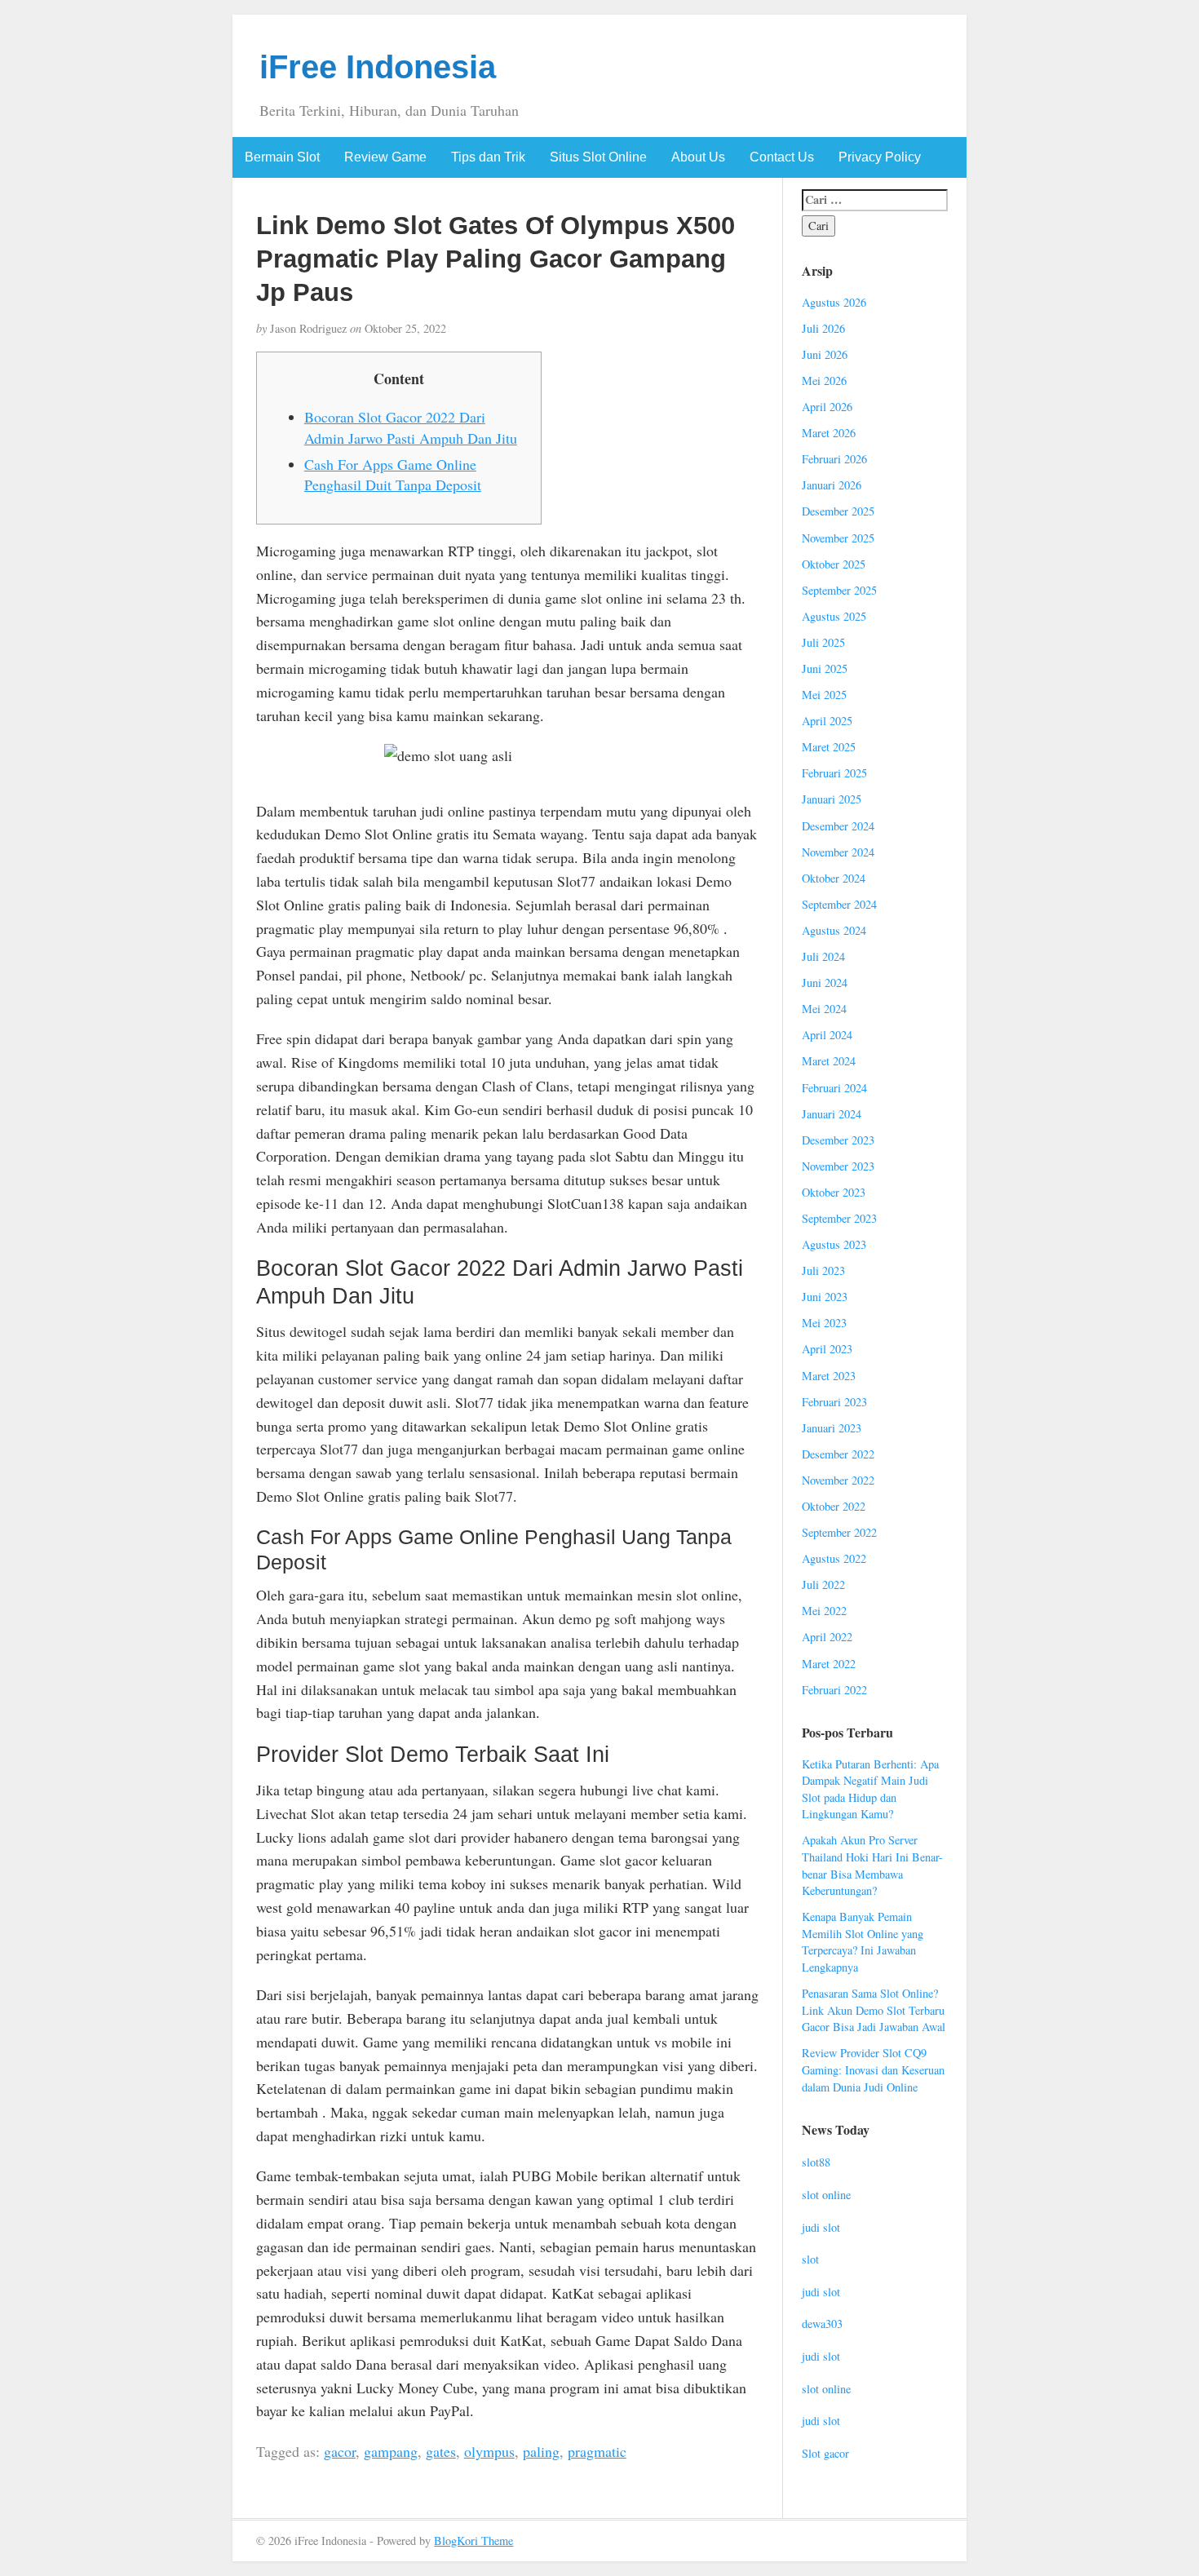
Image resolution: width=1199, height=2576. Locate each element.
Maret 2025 (829, 747)
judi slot (821, 2227)
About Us (698, 157)
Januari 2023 (832, 1428)
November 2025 (838, 538)
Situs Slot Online (598, 157)
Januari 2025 (832, 799)
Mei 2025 (824, 695)
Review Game (385, 157)
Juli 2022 (823, 1585)
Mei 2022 (824, 1611)
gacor (340, 2451)
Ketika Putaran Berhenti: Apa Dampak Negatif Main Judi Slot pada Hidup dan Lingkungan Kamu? (870, 1789)
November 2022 (838, 1480)
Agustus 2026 (834, 302)
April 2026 (827, 407)
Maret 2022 (829, 1664)
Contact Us (782, 157)
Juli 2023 (823, 1270)
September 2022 (839, 1532)
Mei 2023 (824, 1323)
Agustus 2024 (834, 930)
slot (810, 2259)
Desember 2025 (838, 511)
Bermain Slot (282, 157)
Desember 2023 (838, 1140)
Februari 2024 (834, 1088)
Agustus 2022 (834, 1558)
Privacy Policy (880, 157)
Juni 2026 (825, 354)
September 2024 (839, 904)
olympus (489, 2451)
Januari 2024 (832, 1114)
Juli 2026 (823, 328)
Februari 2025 (834, 773)
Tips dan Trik (488, 157)
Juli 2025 (823, 642)
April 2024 (827, 1035)
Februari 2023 (834, 1402)
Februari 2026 (834, 459)
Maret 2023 (829, 1376)
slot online (826, 2195)
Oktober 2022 (834, 1506)
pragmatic (597, 2451)
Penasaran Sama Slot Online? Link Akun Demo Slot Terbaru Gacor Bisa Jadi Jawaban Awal (874, 2010)
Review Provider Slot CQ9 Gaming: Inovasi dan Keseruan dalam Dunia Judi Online (873, 2069)
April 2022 (827, 1637)
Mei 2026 (824, 381)
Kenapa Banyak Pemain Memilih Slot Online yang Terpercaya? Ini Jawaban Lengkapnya (863, 1942)
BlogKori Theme (473, 2541)
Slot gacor (825, 2453)
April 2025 (827, 721)
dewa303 (822, 2324)
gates (441, 2451)
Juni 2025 (825, 668)
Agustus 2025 (834, 616)
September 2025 (839, 590)
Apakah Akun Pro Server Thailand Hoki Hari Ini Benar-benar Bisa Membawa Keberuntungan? (872, 1865)
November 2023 (838, 1166)
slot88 (816, 2162)
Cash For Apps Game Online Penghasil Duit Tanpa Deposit (393, 475)
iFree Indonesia (378, 67)
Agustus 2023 (834, 1244)
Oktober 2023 (834, 1192)
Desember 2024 (838, 826)
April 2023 (827, 1349)
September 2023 (839, 1218)
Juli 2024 (823, 956)
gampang (391, 2451)
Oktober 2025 (834, 564)
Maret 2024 (829, 1061)
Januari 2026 (832, 485)
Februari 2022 (834, 1690)
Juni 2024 (825, 983)
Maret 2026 (829, 433)
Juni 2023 (825, 1297)
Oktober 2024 (834, 878)
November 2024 (838, 852)
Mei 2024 (824, 1009)
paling (541, 2451)
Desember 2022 (838, 1454)
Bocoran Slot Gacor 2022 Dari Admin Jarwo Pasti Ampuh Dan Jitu (411, 427)
